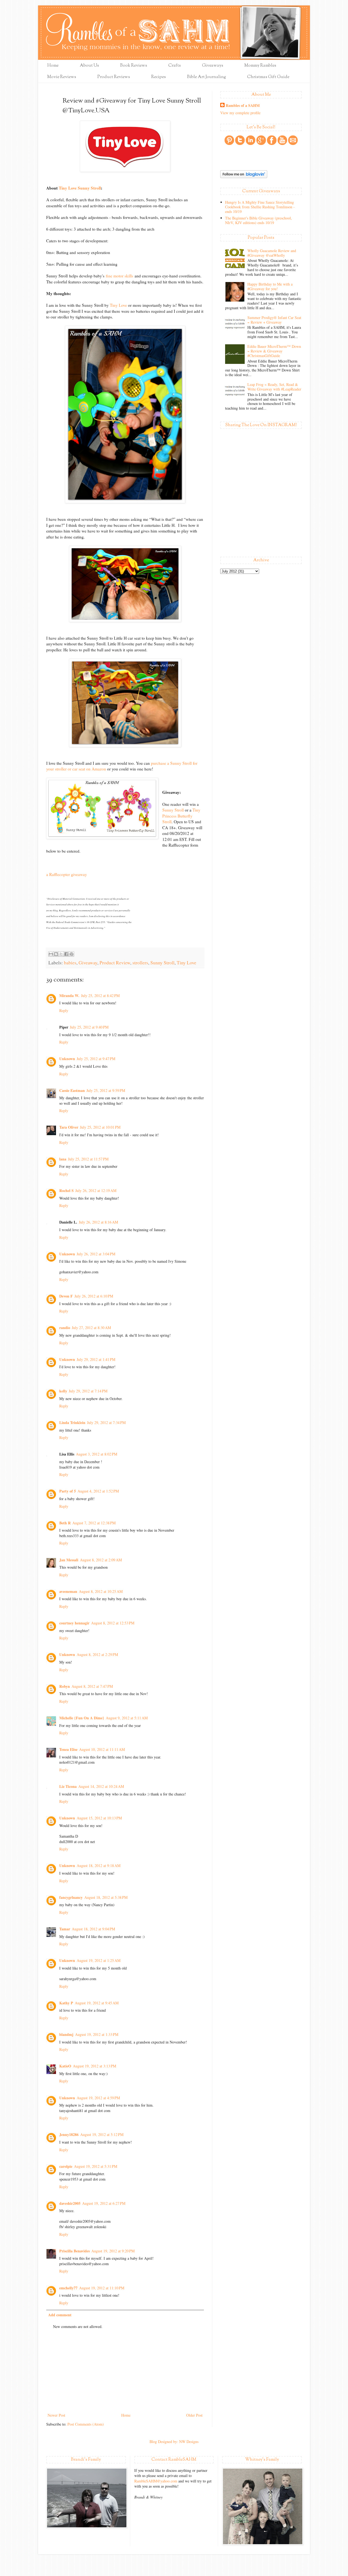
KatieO (65, 2066)
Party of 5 (68, 1491)
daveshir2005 (70, 2203)
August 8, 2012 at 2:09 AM (101, 1560)
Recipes (159, 77)
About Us (89, 66)
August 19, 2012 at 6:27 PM (104, 2203)
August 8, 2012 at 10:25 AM (101, 1591)
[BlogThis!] (56, 954)
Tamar (65, 1929)
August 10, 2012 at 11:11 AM (102, 1749)
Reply (64, 1010)
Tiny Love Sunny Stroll (80, 188)
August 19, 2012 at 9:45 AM (97, 2003)
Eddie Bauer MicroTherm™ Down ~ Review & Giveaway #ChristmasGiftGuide (274, 351)
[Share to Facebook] (66, 954)
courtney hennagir (74, 1623)
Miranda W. (69, 996)
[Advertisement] (125, 2371)
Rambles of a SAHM (243, 106)
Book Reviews (134, 66)
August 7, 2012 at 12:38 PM (94, 1523)
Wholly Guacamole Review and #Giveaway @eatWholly (272, 253)
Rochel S (66, 1191)
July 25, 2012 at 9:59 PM (106, 1090)
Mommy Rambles (260, 66)
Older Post (194, 2415)
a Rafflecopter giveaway (67, 874)
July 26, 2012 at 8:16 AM (98, 1222)
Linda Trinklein (72, 1422)
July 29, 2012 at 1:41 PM (96, 1359)
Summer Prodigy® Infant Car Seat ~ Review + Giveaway (274, 320)
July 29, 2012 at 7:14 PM (88, 1391)
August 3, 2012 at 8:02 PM (97, 1454)
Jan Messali (69, 1560)
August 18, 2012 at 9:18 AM (99, 1866)
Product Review (115, 963)
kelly (63, 1391)
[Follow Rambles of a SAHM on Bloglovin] (244, 177)
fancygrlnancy (71, 1897)
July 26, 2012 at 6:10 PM (94, 1296)
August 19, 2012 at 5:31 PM (96, 2166)
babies (70, 963)
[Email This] (51, 954)
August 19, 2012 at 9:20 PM (113, 2251)
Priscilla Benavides (74, 2251)
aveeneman (68, 1591)
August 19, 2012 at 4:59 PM (98, 2098)
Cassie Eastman (72, 1090)
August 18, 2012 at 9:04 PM (93, 1929)
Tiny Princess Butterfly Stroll (181, 816)
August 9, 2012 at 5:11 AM (127, 1718)
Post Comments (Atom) (86, 2424)
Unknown (67, 1059)
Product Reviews (114, 77)
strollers (140, 963)
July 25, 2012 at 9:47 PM (96, 1059)
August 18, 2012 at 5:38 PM (106, 1897)
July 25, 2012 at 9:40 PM (89, 1027)
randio (65, 1328)
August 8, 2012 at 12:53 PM (113, 1623)
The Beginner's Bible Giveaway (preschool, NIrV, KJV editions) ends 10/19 (259, 220)
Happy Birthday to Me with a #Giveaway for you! (270, 286)
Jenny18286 (69, 2134)
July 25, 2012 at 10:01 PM (100, 1127)
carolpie (66, 2166)
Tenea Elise (68, 1749)
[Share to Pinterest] (72, 954)
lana (63, 1159)
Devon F (66, 1296)
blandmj (66, 2034)
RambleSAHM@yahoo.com (156, 2481)
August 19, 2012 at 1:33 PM (97, 2034)
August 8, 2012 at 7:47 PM (92, 1686)
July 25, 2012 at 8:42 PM (100, 996)
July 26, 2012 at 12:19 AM (96, 1191)
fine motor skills (120, 276)
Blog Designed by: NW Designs (174, 2442)
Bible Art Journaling (206, 77)
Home (53, 66)
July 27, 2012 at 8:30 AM (91, 1328)
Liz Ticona (68, 1786)
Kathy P (66, 2003)
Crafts (175, 66)
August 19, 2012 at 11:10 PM (102, 2288)
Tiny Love (118, 305)
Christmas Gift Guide (268, 77)
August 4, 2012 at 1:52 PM (98, 1491)
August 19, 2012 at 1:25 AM (99, 1960)
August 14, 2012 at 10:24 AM (101, 1786)
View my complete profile (240, 113)
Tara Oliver (69, 1127)
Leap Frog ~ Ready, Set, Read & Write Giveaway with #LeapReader (274, 387)
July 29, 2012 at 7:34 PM (106, 1422)
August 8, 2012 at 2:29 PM (97, 1654)
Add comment (60, 2315)
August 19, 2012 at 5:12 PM (102, 2134)
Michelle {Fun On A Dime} (82, 1718)
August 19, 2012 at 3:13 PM (94, 2066)
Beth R (65, 1523)
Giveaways (213, 66)
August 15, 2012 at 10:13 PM (99, 1818)
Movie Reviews (62, 77)
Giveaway (88, 963)
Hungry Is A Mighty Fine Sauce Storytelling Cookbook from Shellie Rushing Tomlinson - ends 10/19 (260, 207)
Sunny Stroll (173, 810)
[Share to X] (61, 954)
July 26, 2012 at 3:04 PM (96, 1254)
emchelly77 (68, 2288)
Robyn (65, 1686)
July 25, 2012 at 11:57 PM (88, 1159)
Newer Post (56, 2415)
